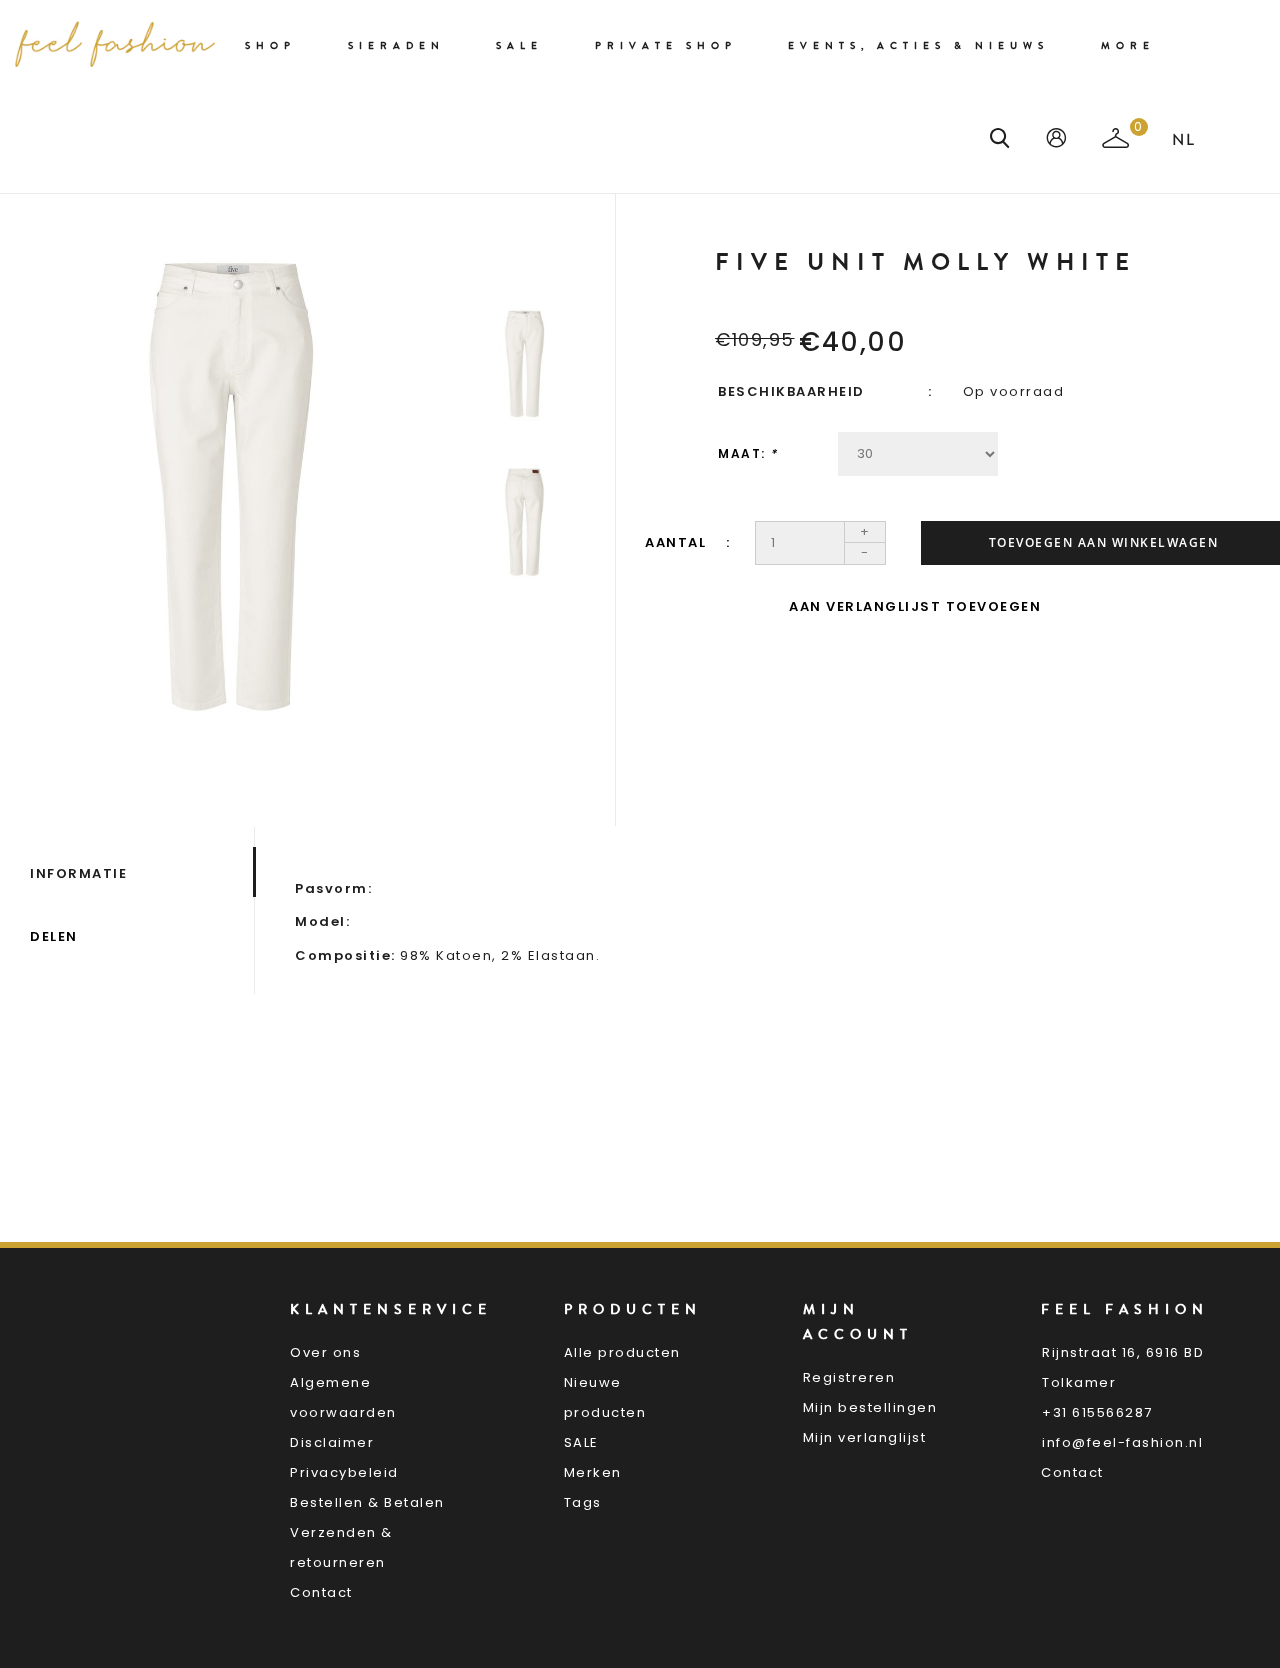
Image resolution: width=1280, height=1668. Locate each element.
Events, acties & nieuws (918, 46)
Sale (519, 46)
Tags (583, 1502)
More (1128, 46)
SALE (581, 1442)
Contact (321, 1592)
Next (524, 642)
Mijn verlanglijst (865, 1437)
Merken (593, 1472)
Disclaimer (332, 1442)
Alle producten (622, 1352)
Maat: (748, 453)
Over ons (325, 1352)
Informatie (78, 873)
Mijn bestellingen (870, 1407)
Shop (270, 46)
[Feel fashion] (115, 44)
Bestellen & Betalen (367, 1502)
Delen (54, 936)
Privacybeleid (344, 1472)
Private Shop (666, 46)
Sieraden (396, 46)
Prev (524, 262)
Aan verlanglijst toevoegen (915, 606)
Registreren (849, 1377)
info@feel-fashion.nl (1122, 1442)
